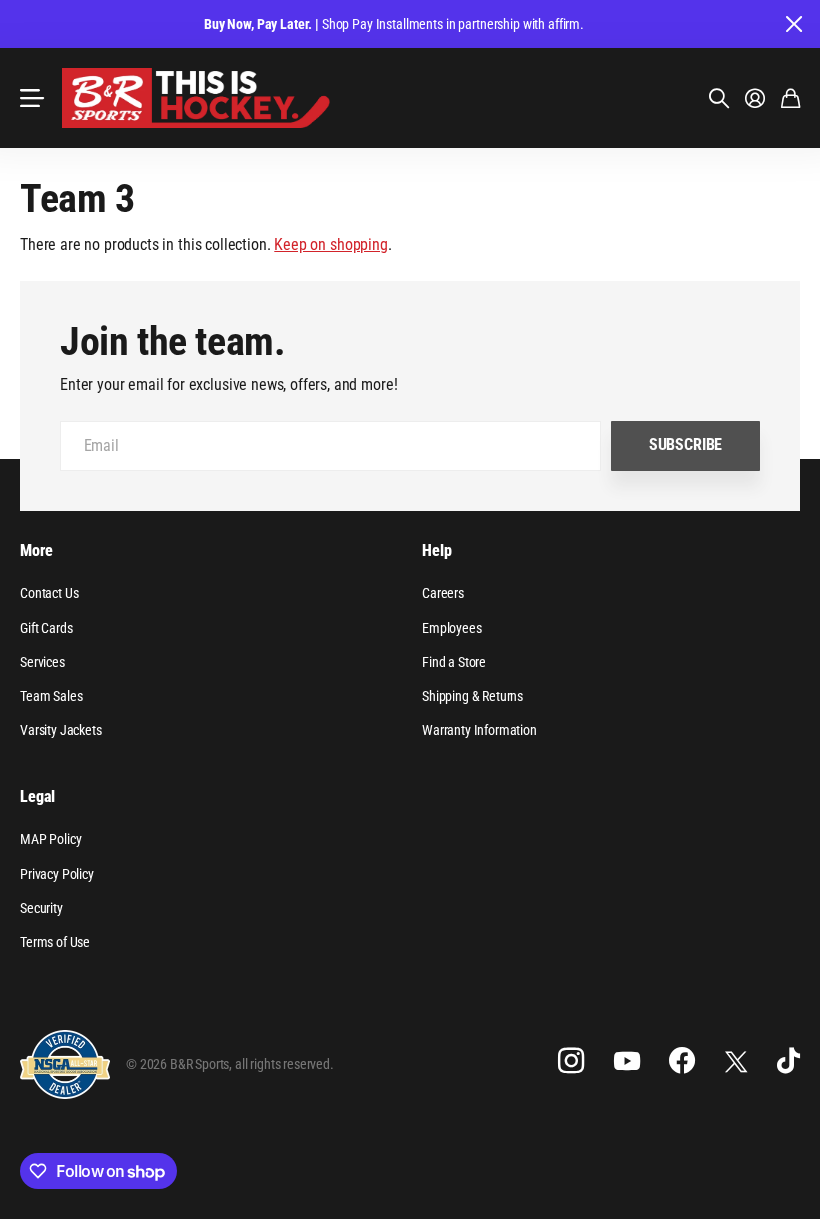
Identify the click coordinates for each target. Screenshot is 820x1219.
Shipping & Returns (472, 696)
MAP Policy (50, 839)
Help (436, 550)
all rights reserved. (284, 1064)
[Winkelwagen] (790, 98)
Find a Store (454, 662)
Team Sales (51, 696)
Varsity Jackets (61, 730)
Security (41, 908)
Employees (452, 628)
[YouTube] (627, 1061)
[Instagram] (571, 1061)
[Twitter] (736, 1061)
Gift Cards (46, 628)
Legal (37, 796)
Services (42, 662)
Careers (443, 593)
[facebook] (682, 1061)
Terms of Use (55, 942)
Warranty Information (479, 730)
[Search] (719, 98)
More (36, 550)
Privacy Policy (57, 874)
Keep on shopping (330, 244)
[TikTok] (788, 1061)
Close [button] (793, 24)
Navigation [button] (31, 98)
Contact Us (49, 593)
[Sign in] (755, 98)
